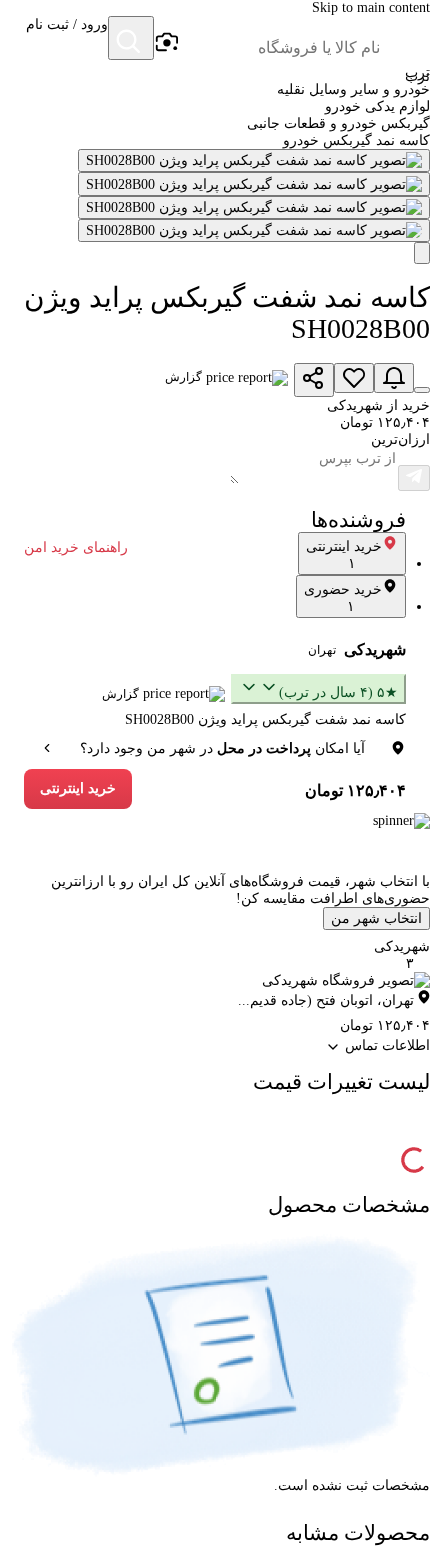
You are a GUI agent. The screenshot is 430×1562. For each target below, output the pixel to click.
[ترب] (406, 40)
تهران (322, 650)
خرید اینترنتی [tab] (344, 555)
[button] (67, 40)
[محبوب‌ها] (354, 378)
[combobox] (280, 48)
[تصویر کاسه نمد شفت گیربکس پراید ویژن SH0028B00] (254, 160)
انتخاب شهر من (376, 918)
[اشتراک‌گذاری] (314, 380)
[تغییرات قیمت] (394, 378)
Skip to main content (371, 7)
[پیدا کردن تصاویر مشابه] (422, 253)
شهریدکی (375, 649)
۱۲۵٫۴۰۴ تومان (355, 790)
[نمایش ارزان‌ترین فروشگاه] (422, 390)
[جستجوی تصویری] (166, 43)
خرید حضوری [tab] (343, 598)
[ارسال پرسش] (414, 478)
